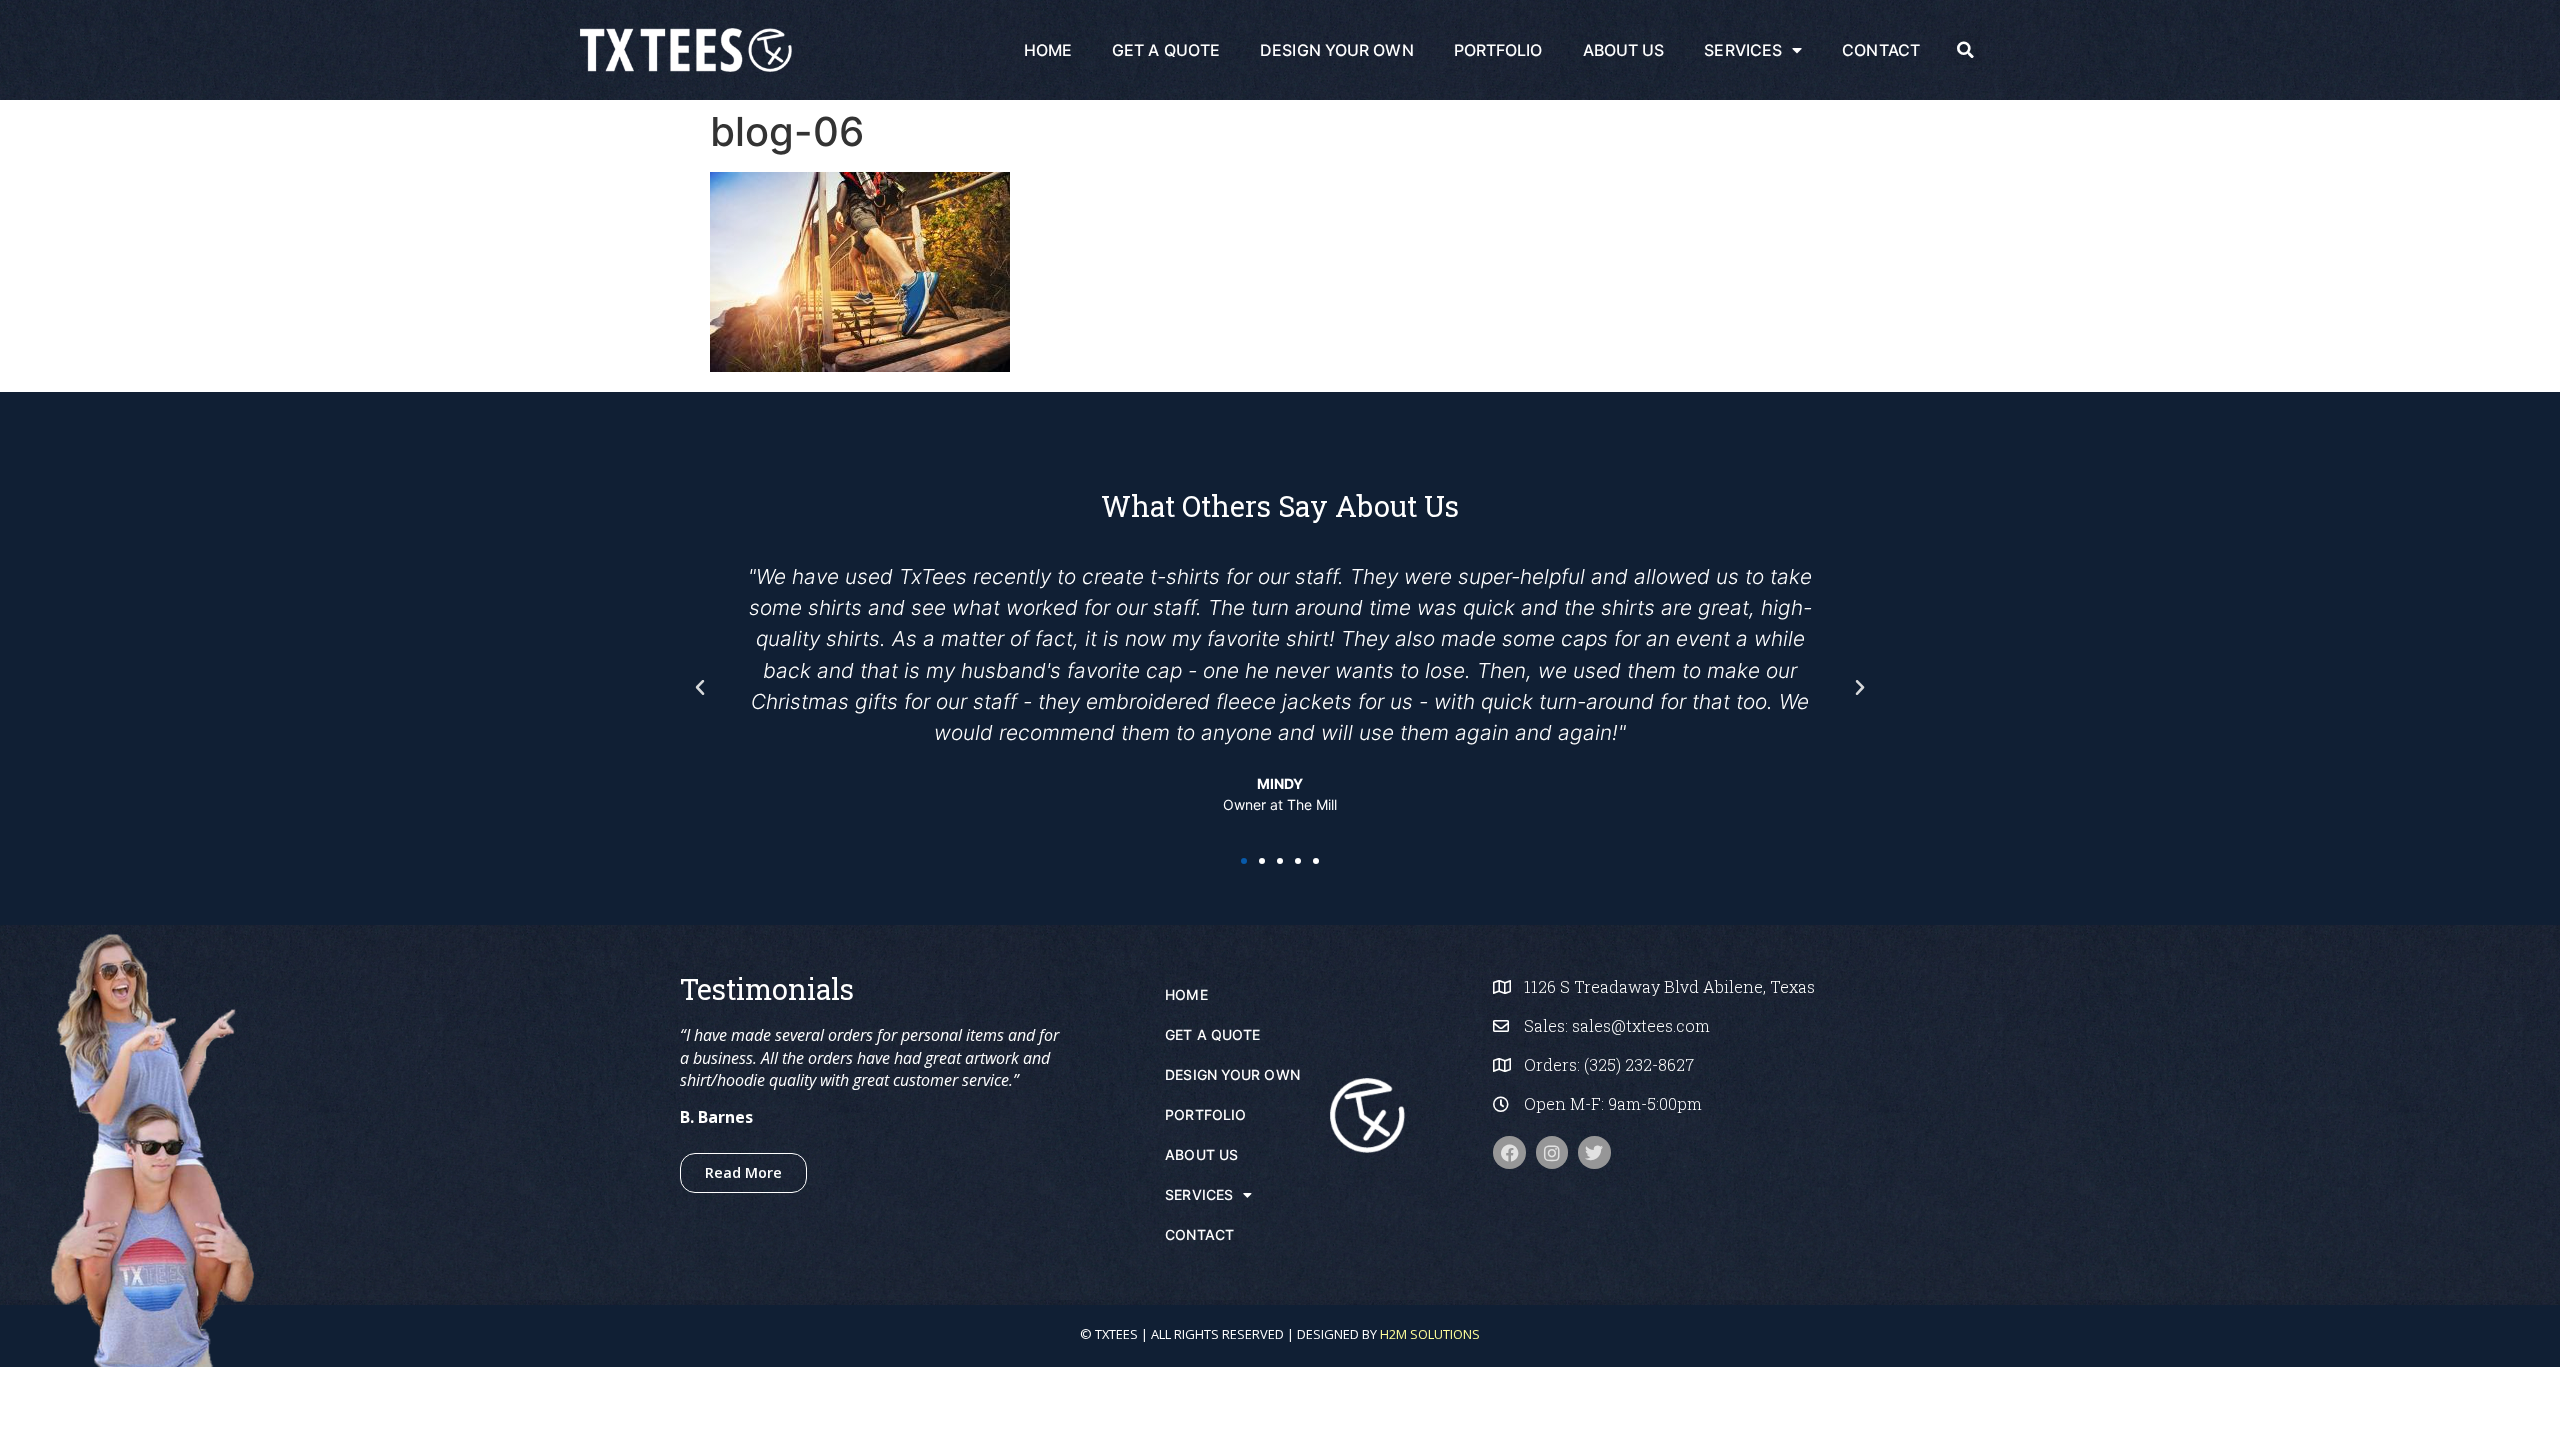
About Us (1624, 50)
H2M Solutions (1430, 1334)
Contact (1881, 50)
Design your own (1337, 50)
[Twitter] (1594, 1152)
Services (1743, 50)
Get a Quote (1166, 50)
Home (1048, 50)
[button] (1965, 50)
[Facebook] (1509, 1152)
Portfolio (1498, 50)
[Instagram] (1552, 1152)
